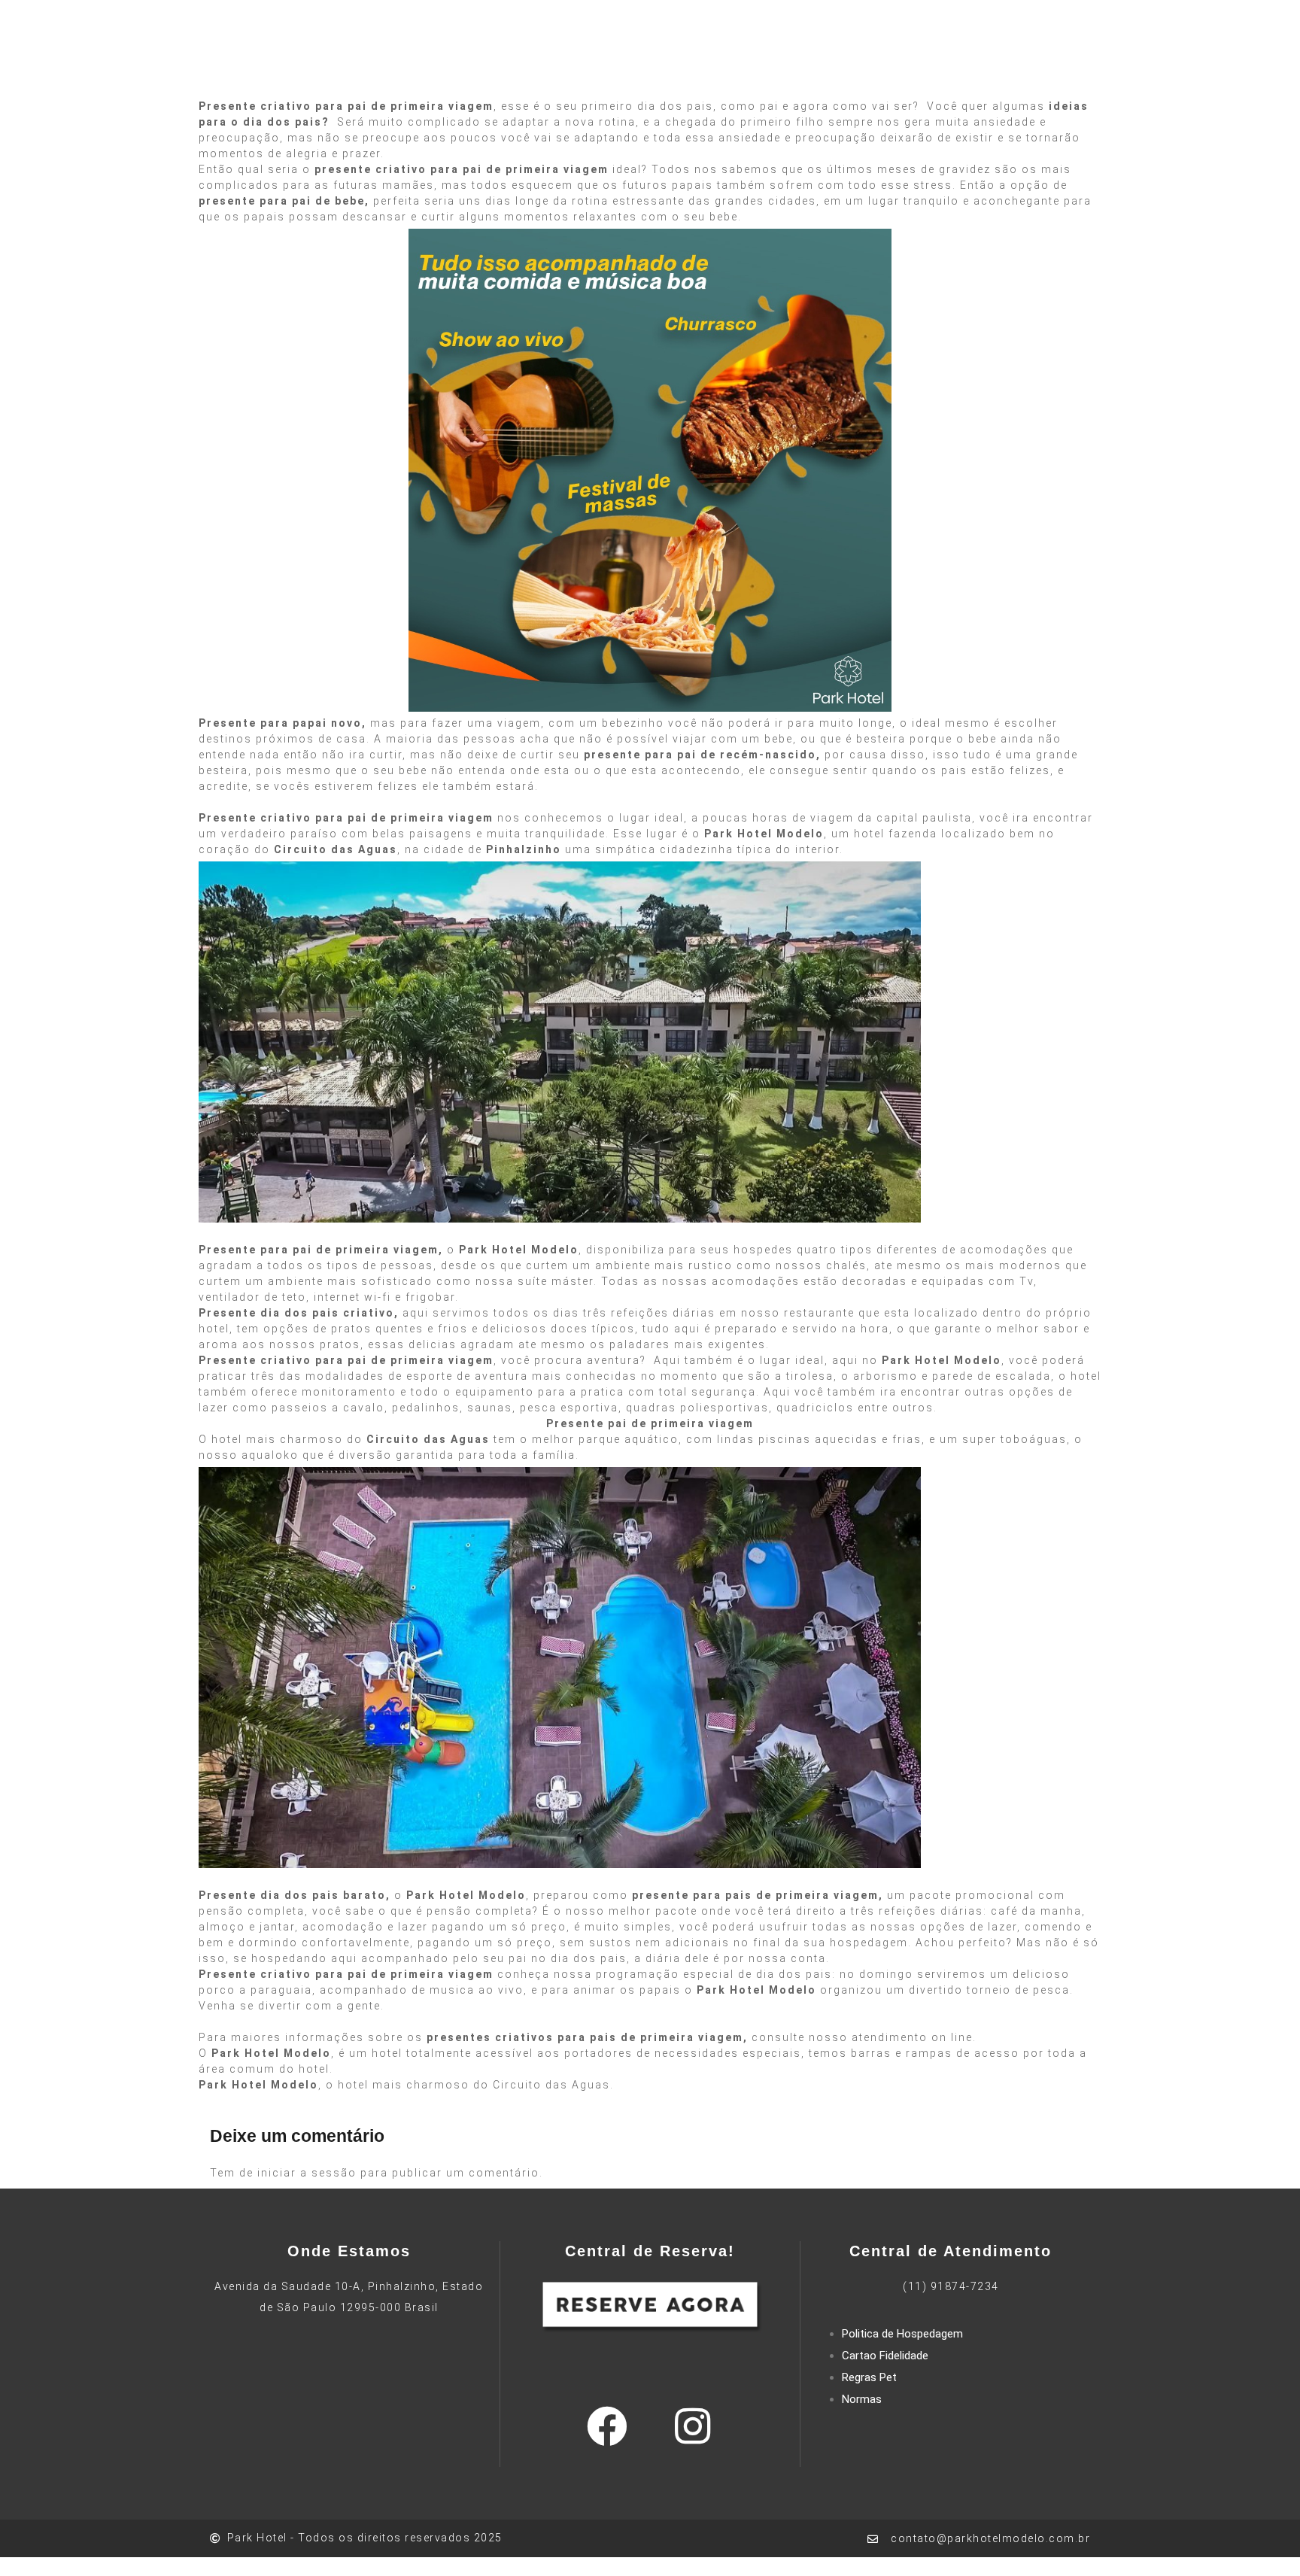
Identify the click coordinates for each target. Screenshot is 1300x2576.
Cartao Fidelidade (885, 2356)
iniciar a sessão (307, 2173)
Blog (887, 68)
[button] (1118, 70)
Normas (862, 2399)
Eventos (757, 68)
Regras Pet (869, 2377)
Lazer (580, 68)
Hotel (528, 68)
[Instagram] (692, 2426)
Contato (944, 68)
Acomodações (664, 68)
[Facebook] (607, 2426)
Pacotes (829, 68)
